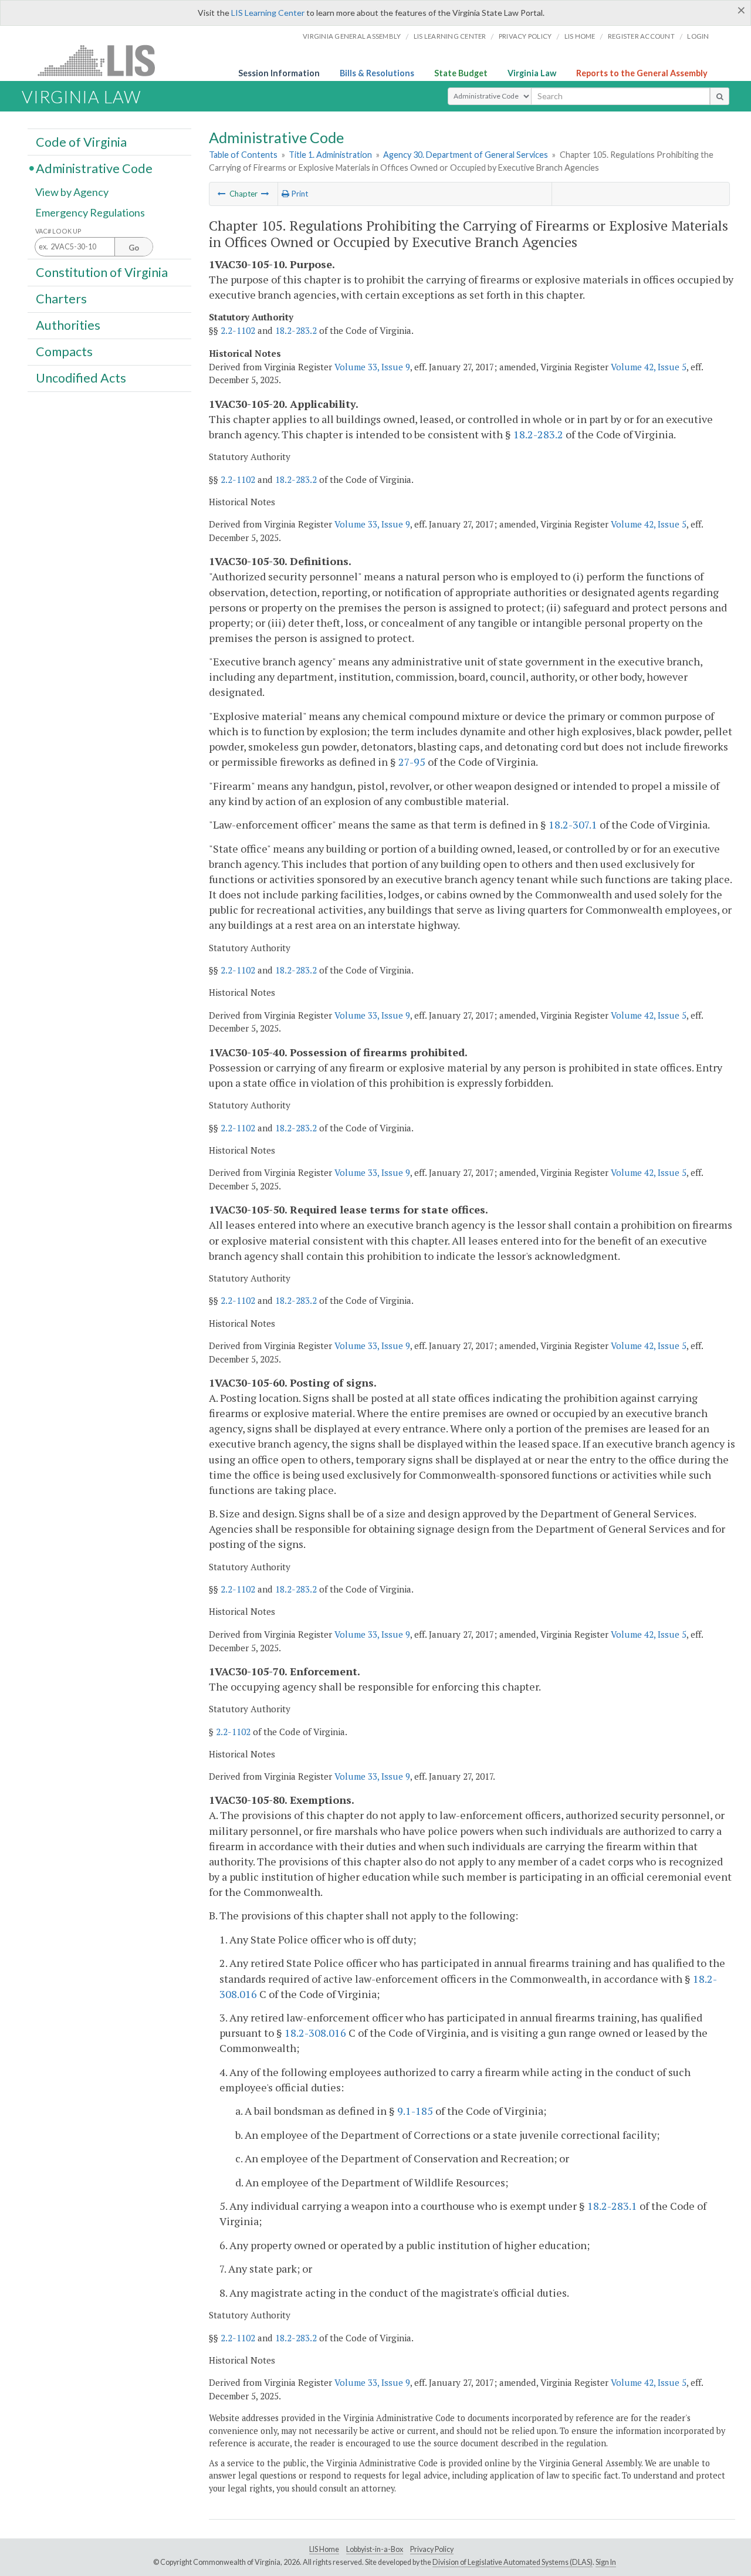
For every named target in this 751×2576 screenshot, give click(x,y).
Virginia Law (532, 73)
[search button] (720, 96)
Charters (61, 299)
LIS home (580, 36)
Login (698, 36)
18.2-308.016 (315, 2033)
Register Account (641, 36)
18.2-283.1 (612, 2206)
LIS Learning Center (268, 13)
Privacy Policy (525, 36)
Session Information (279, 73)
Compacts (64, 351)
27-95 (412, 762)
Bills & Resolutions (377, 73)
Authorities (68, 325)
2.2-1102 (238, 330)
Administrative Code (94, 168)
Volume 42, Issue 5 (649, 367)
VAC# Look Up (58, 231)
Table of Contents (243, 155)
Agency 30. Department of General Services (466, 155)
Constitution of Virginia (102, 272)
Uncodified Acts (81, 378)
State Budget (461, 73)
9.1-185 (415, 2111)
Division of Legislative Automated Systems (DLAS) (512, 2562)
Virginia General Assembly (352, 36)
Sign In (606, 2562)
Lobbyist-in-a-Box (375, 2549)
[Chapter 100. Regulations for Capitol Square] (222, 194)
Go (134, 248)
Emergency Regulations (90, 212)
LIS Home (324, 2549)
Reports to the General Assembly (642, 73)
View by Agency (72, 192)
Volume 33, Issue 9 (372, 367)
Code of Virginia (81, 141)
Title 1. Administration (330, 155)
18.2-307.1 (573, 824)
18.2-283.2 (296, 330)
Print (299, 194)
